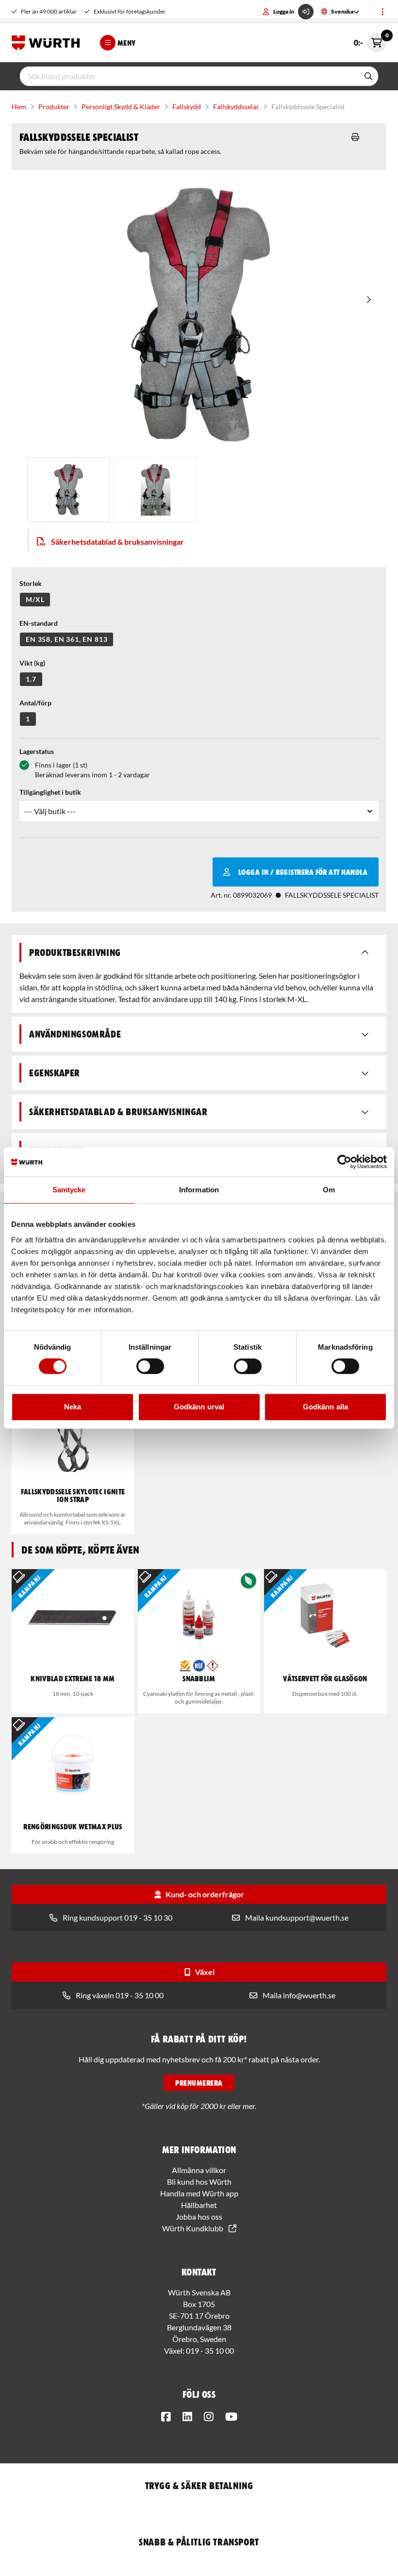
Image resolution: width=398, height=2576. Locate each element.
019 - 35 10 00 (210, 2350)
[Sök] (368, 76)
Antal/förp (35, 703)
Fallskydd (187, 107)
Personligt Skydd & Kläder (121, 107)
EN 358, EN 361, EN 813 (66, 639)
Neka (73, 1407)
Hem (19, 107)
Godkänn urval (199, 1407)
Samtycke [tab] (69, 1190)
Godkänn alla (325, 1407)
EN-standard (39, 623)
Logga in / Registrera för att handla (303, 872)
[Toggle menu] (382, 12)
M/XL (35, 599)
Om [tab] (329, 1190)
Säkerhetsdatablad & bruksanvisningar (117, 542)
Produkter (54, 107)
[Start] (48, 43)
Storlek (31, 583)
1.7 (31, 679)
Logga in (284, 11)
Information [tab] (199, 1190)
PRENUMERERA (199, 2083)
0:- (370, 40)
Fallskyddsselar (236, 107)
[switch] (150, 1366)
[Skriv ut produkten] (355, 137)
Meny (127, 43)
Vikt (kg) (32, 663)
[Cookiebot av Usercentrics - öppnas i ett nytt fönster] (344, 1162)
